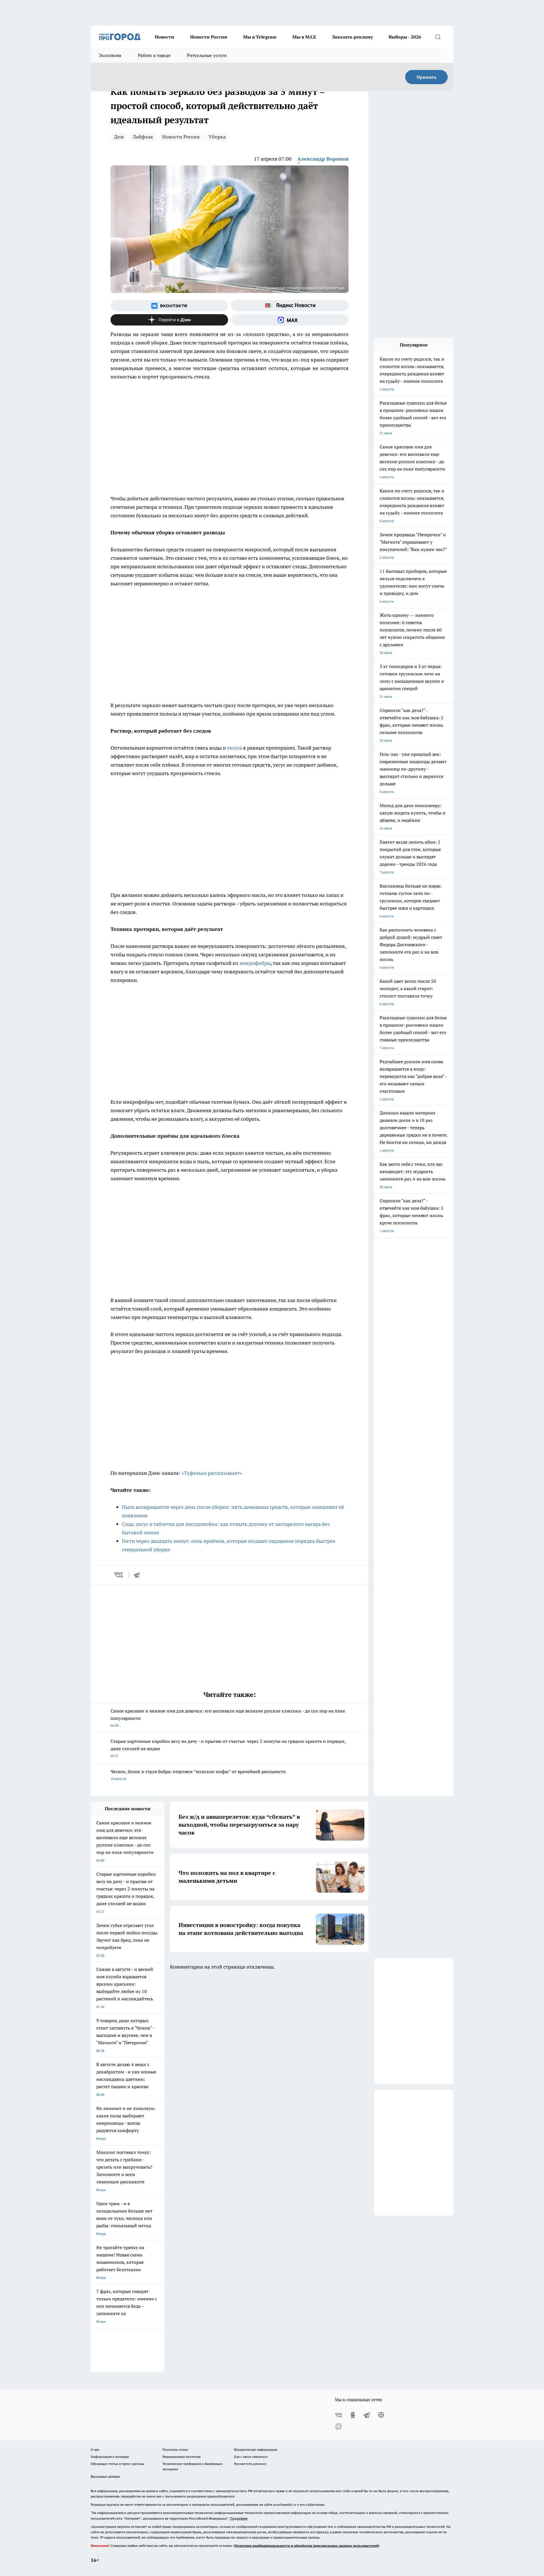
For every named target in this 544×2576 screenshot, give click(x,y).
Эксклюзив (110, 55)
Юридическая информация (256, 2450)
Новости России (209, 37)
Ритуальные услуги (207, 55)
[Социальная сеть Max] (290, 320)
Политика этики (175, 2450)
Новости (164, 37)
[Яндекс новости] (290, 306)
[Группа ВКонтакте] (169, 306)
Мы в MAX (304, 37)
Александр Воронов (323, 159)
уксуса (234, 748)
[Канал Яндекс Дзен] (169, 320)
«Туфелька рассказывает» (212, 1473)
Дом (119, 137)
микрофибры (255, 963)
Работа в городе (154, 55)
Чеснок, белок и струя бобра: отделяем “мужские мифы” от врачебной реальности (198, 1775)
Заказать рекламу (352, 37)
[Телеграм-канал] (367, 2415)
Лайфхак (143, 137)
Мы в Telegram (260, 37)
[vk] (119, 1575)
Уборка (217, 137)
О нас (95, 2450)
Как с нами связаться (251, 2457)
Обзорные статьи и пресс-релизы (117, 2464)
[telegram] (139, 1575)
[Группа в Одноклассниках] (353, 2415)
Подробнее (239, 2518)
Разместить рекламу (250, 2464)
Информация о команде (110, 2457)
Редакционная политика (181, 2457)
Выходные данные (105, 2476)
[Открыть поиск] (438, 37)
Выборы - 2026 (405, 37)
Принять (427, 77)
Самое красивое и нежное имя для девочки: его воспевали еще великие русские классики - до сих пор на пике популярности (228, 1718)
